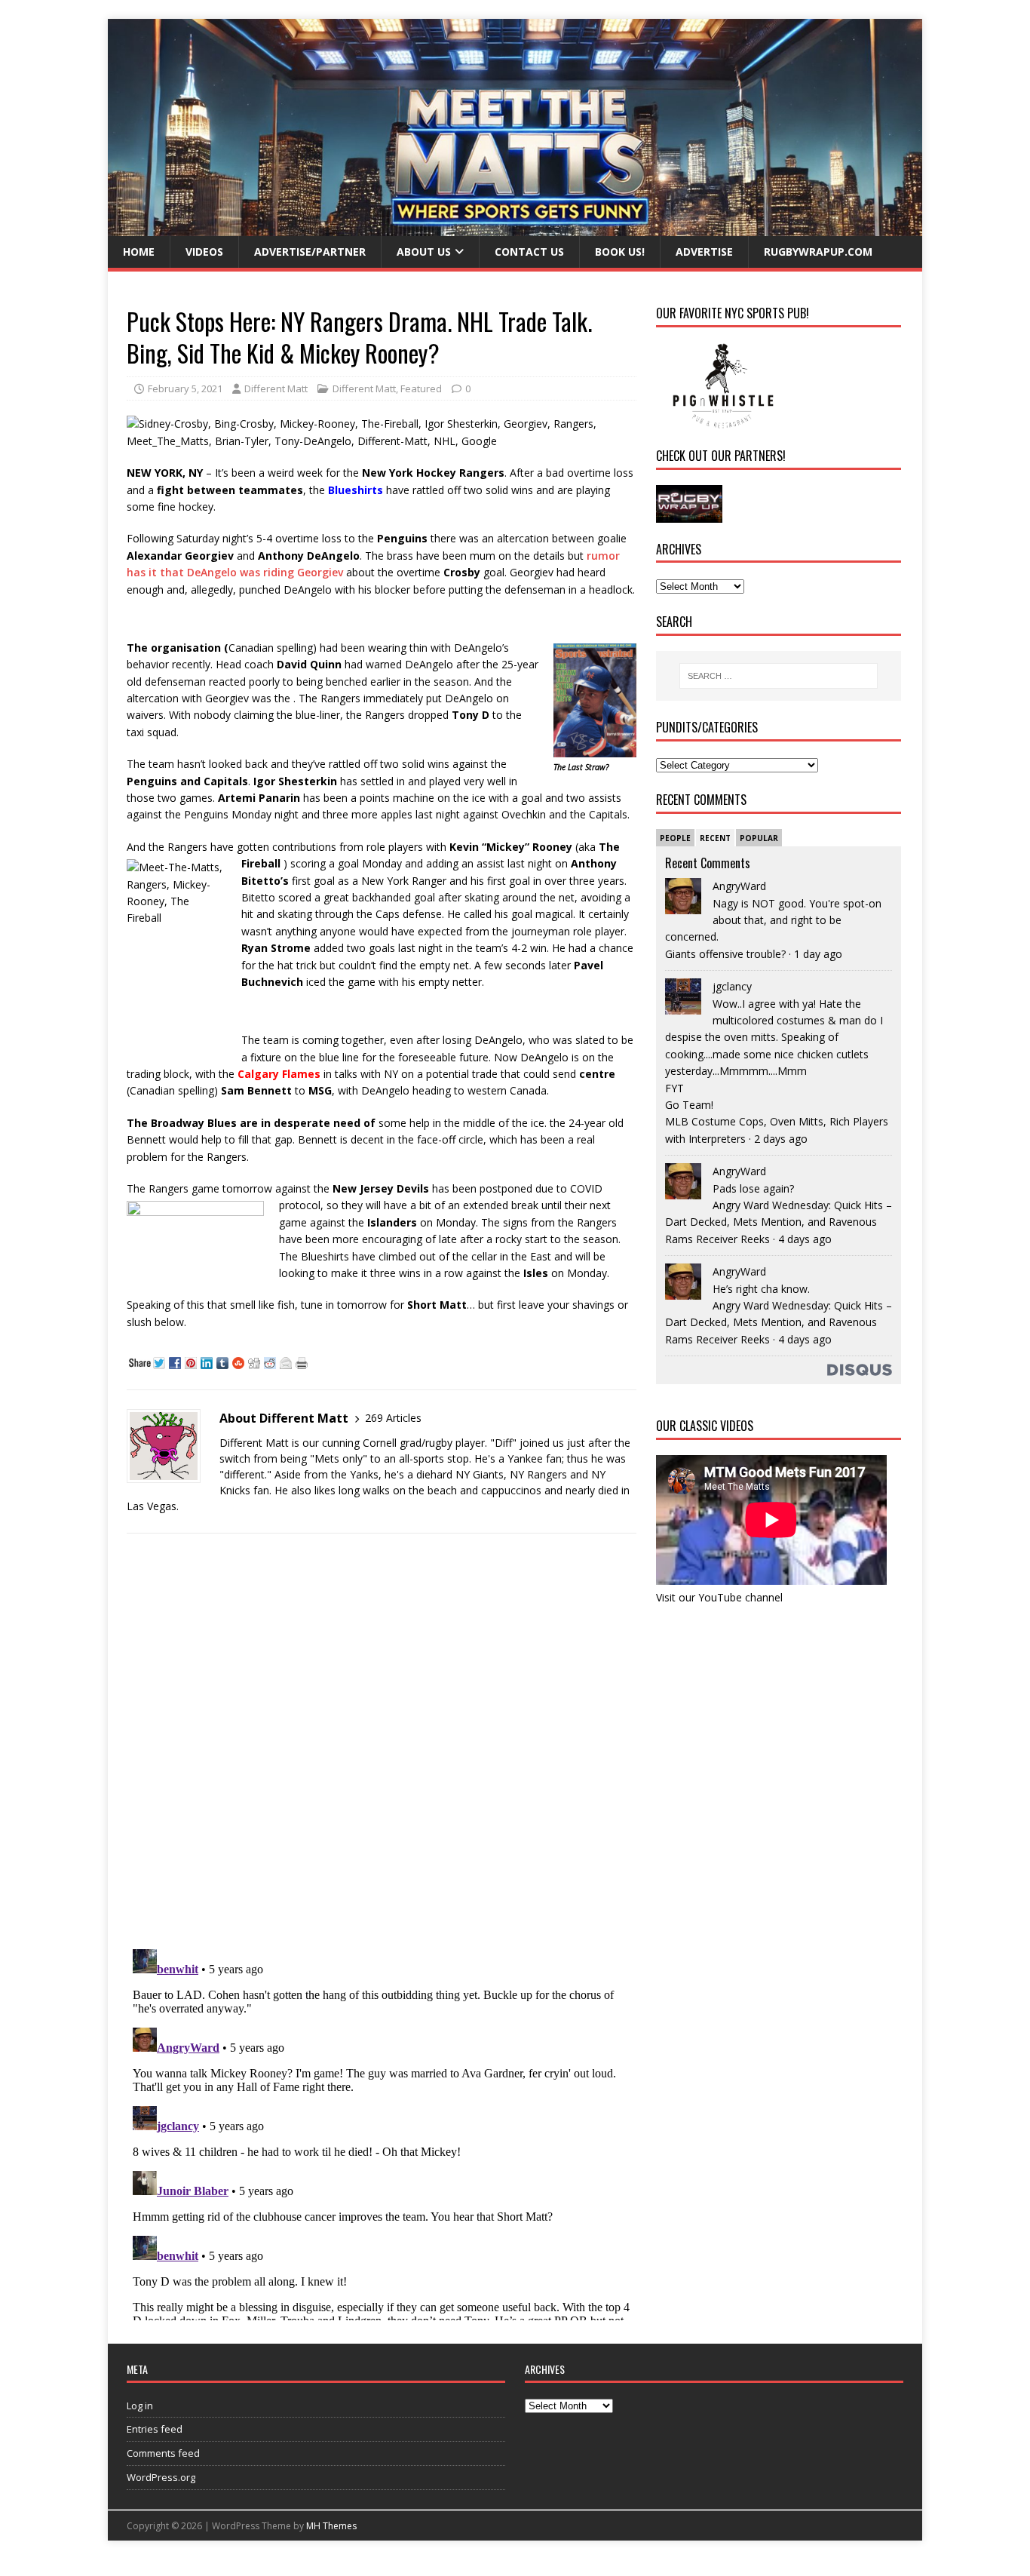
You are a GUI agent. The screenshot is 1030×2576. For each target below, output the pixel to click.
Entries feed (155, 2429)
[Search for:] (779, 676)
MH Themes (331, 2526)
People (675, 838)
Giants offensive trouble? (725, 954)
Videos (204, 252)
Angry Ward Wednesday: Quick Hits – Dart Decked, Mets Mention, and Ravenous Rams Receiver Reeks (779, 1222)
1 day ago (818, 954)
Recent (715, 838)
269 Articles (393, 1418)
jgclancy (732, 986)
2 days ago (781, 1139)
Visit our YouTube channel (719, 1597)
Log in (140, 2406)
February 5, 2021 (185, 388)
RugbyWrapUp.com (818, 252)
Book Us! (620, 252)
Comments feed (163, 2453)
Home (139, 252)
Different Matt (276, 388)
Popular (759, 838)
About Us (424, 252)
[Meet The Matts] (515, 227)
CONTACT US (529, 252)
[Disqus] (382, 1741)
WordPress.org (161, 2477)
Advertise (704, 252)
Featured (421, 388)
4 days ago (805, 1239)
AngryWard (739, 886)
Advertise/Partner (310, 252)
